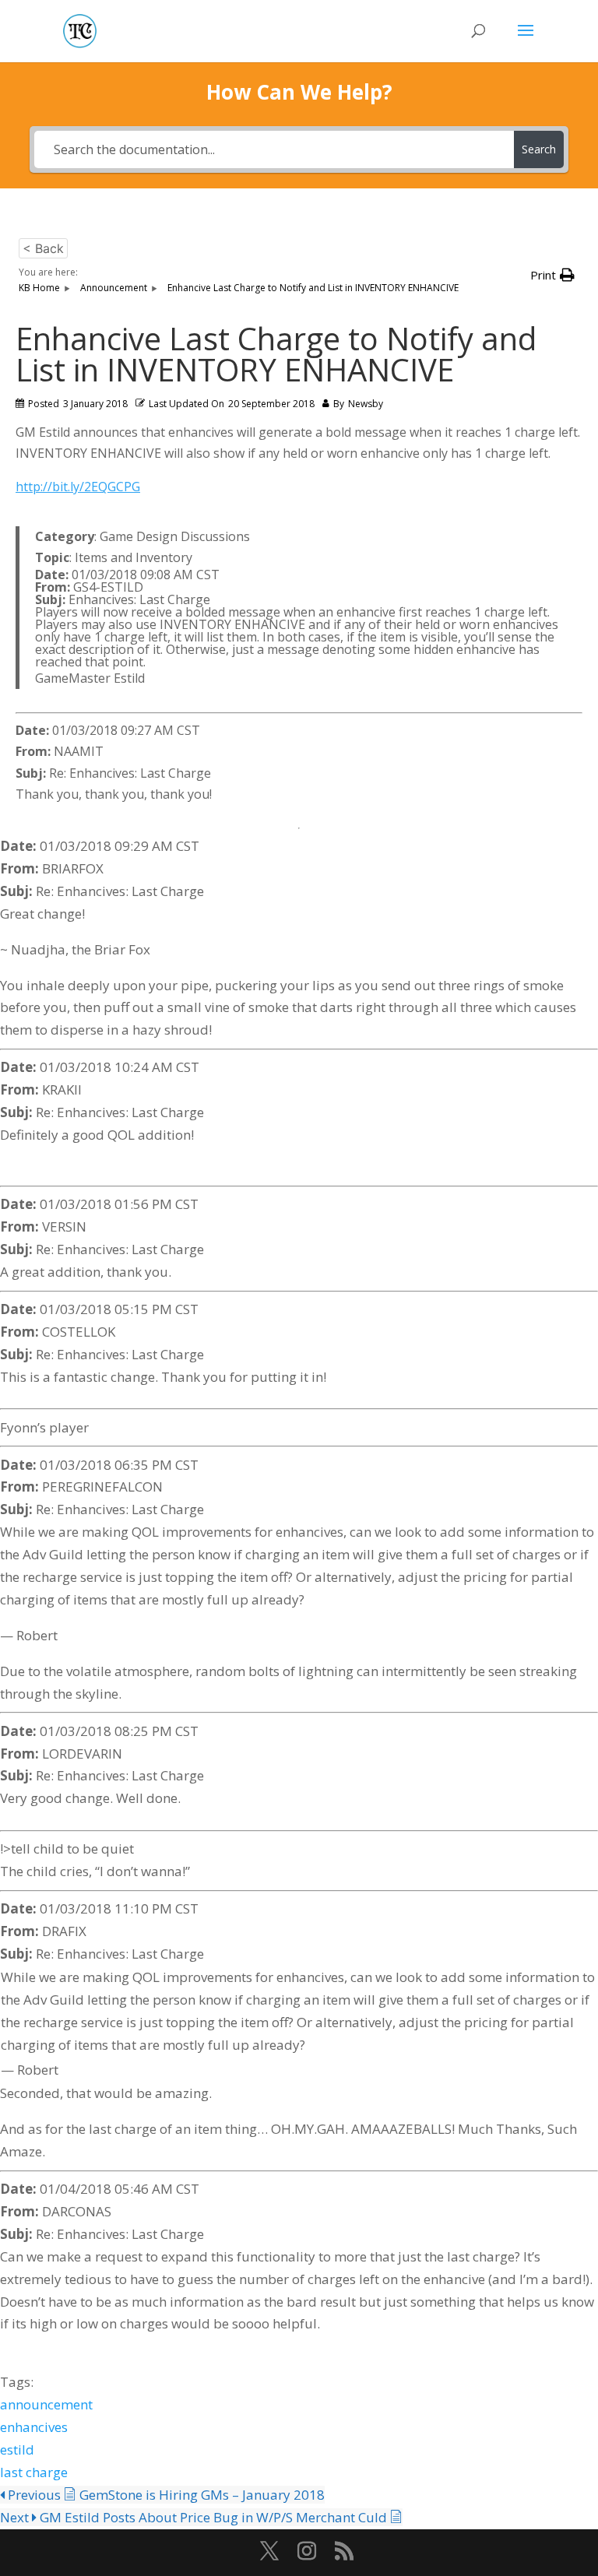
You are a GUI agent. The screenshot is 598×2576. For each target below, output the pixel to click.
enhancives (34, 2427)
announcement (46, 2404)
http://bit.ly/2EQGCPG (78, 487)
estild (17, 2449)
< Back (43, 248)
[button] (552, 275)
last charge (34, 2472)
